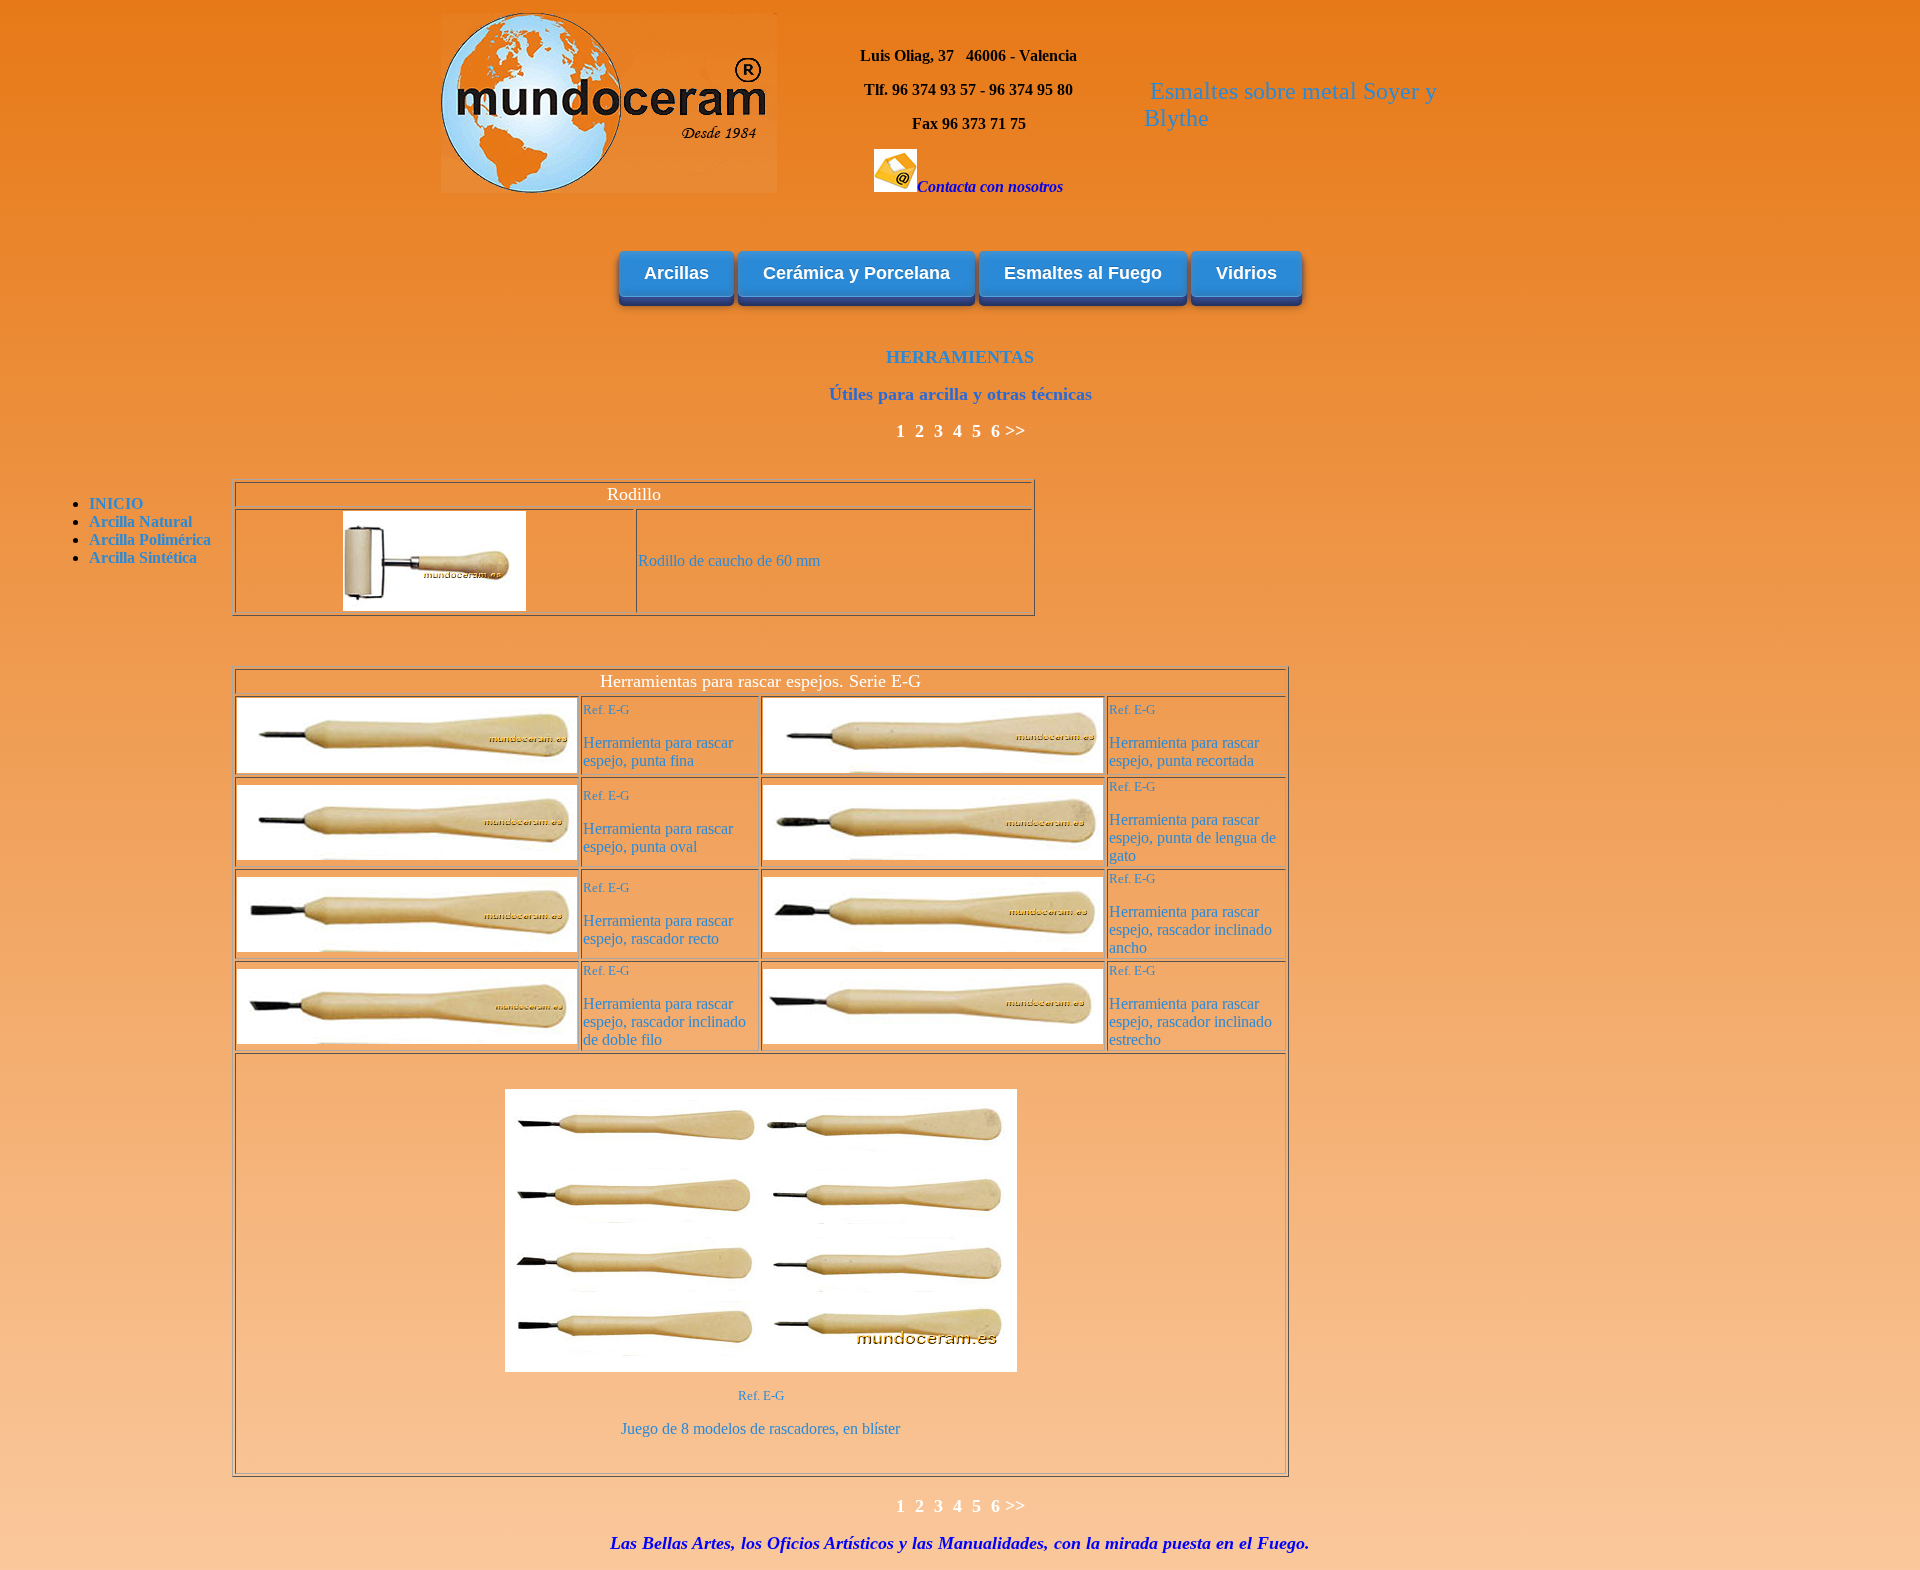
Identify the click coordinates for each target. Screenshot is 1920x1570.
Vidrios (1246, 273)
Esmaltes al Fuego (1083, 273)
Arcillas (676, 273)
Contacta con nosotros (990, 186)
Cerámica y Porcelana (856, 273)
